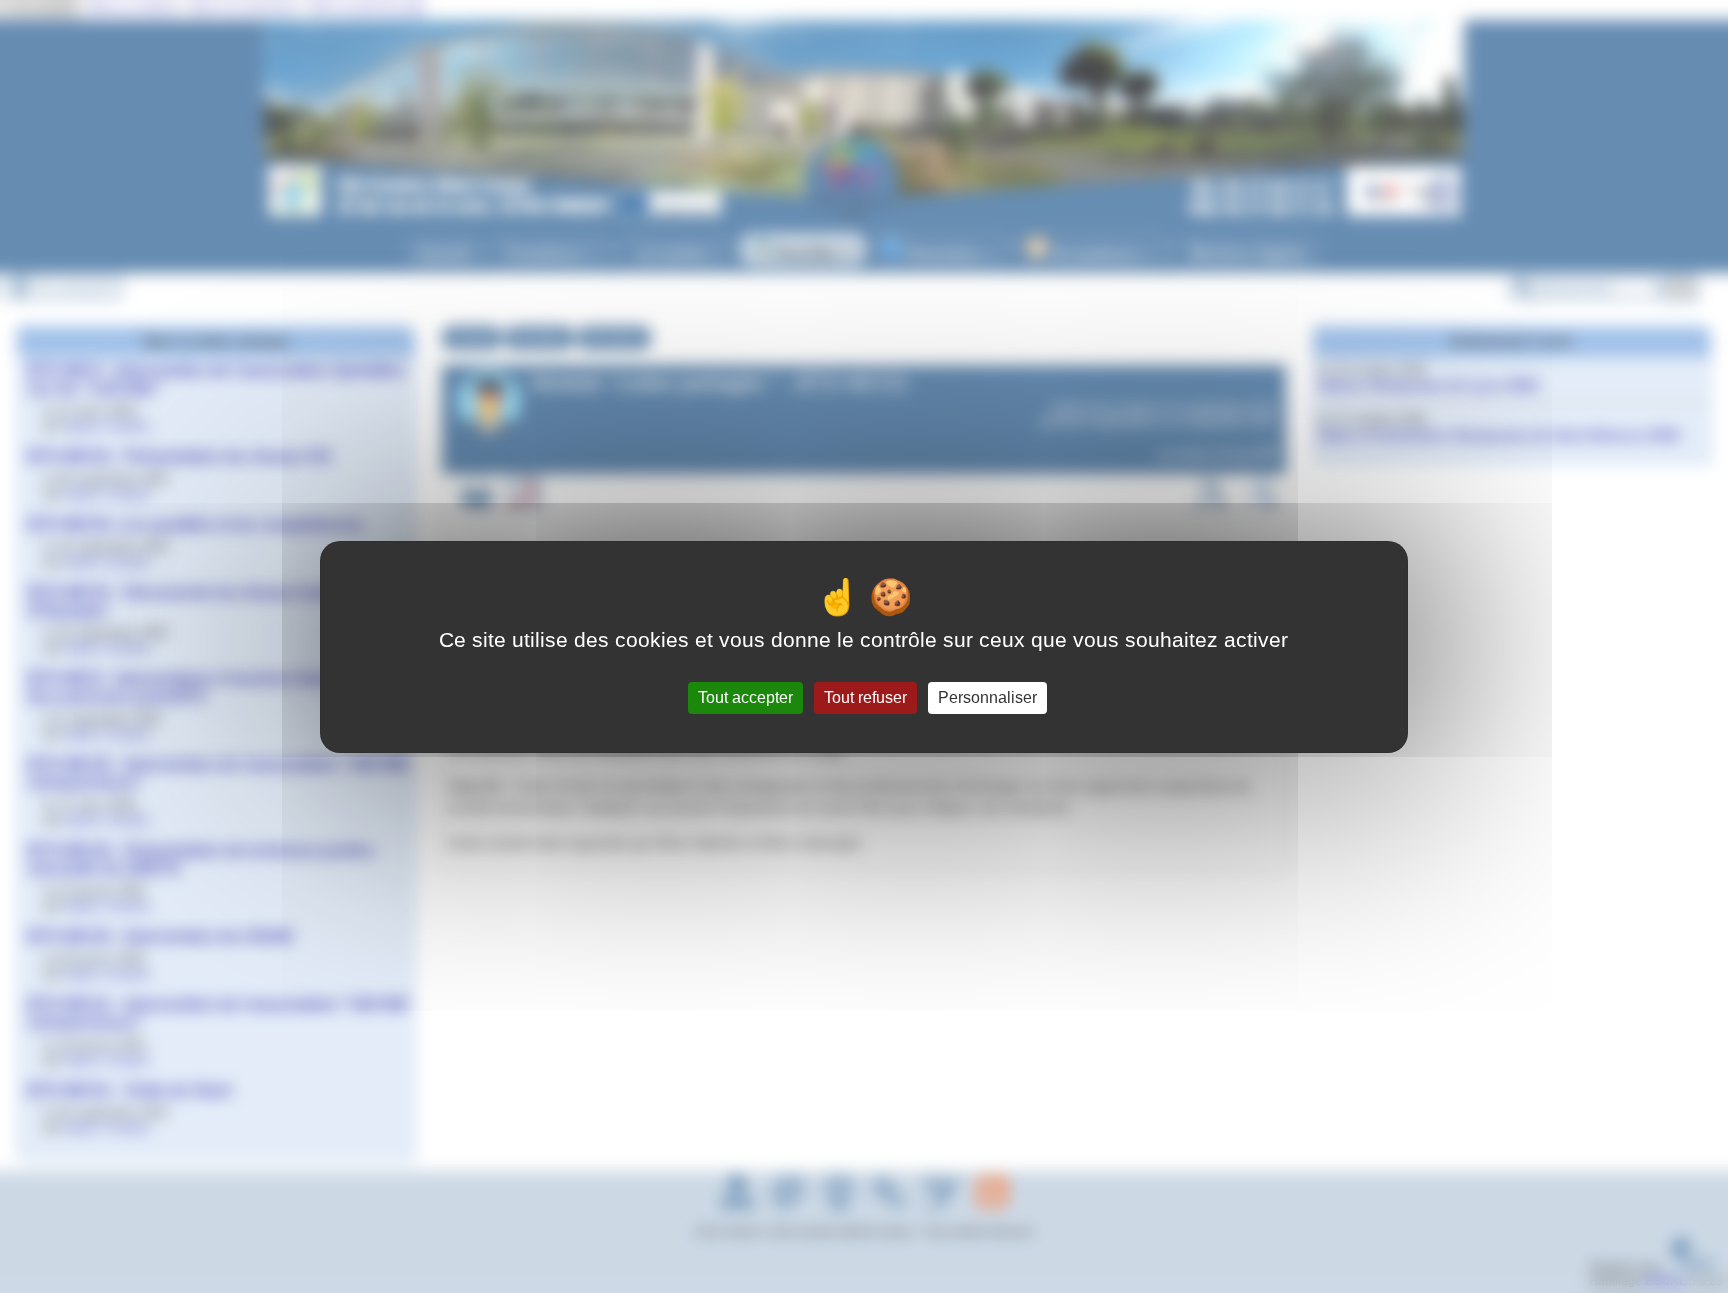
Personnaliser (987, 697)
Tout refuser (865, 697)
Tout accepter (745, 697)
